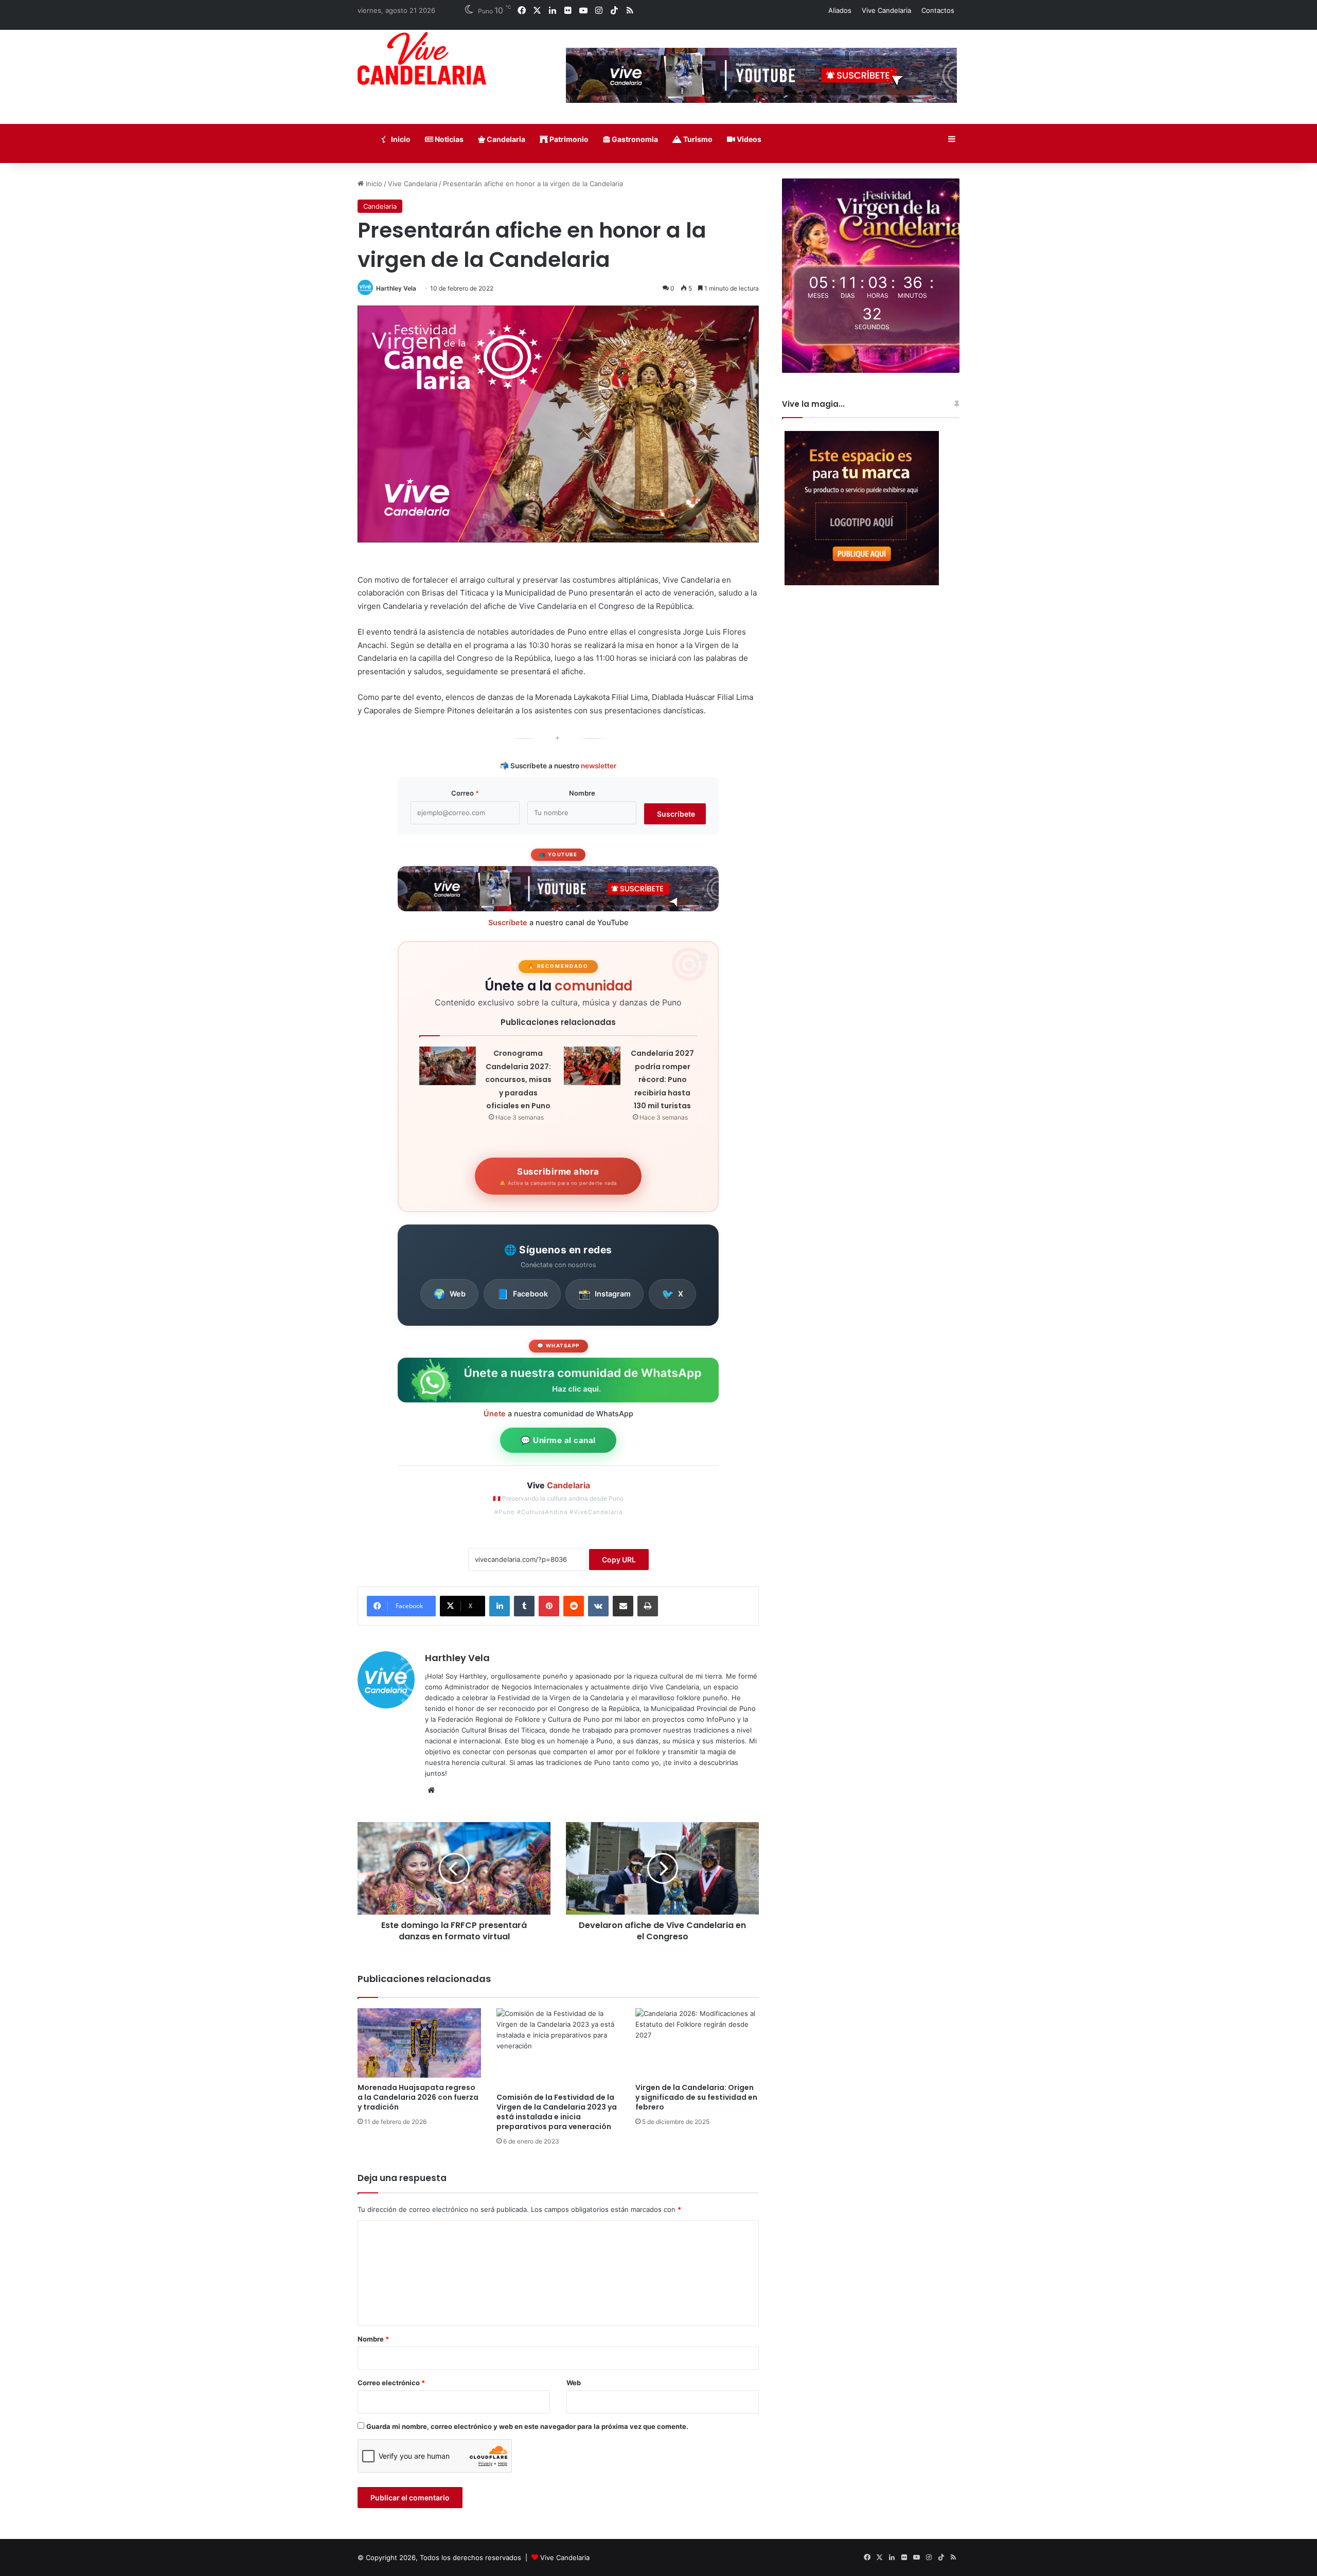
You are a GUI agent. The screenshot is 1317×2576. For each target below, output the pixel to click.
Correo (465, 793)
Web (449, 1294)
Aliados (840, 10)
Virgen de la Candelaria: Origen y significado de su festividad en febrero (696, 2097)
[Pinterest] (549, 1606)
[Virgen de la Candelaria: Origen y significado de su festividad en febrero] (697, 2043)
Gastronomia (634, 139)
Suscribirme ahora (558, 1176)
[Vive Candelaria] (422, 58)
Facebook (522, 1294)
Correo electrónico (391, 2383)
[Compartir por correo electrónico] (623, 1606)
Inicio (400, 139)
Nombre (582, 793)
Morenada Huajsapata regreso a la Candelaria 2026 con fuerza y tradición (418, 2097)
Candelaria (505, 139)
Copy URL (619, 1560)
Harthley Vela (396, 288)
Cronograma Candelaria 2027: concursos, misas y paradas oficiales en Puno (518, 1079)
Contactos (938, 10)
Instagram (604, 1294)
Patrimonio (568, 139)
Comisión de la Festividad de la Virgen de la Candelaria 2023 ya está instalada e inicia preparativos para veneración (557, 2112)
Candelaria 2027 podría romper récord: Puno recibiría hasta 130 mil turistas (662, 1079)
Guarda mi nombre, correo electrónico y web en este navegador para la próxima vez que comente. (527, 2426)
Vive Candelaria (886, 10)
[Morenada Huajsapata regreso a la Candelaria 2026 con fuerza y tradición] (419, 2043)
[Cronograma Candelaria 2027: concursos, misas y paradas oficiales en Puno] (448, 1066)
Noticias (448, 139)
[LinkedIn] (500, 1606)
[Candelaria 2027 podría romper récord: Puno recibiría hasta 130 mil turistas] (592, 1066)
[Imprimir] (648, 1606)
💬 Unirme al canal (558, 1440)
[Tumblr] (524, 1606)
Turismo (697, 139)
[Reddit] (574, 1606)
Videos (748, 139)
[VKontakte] (598, 1606)
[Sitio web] (431, 1790)
